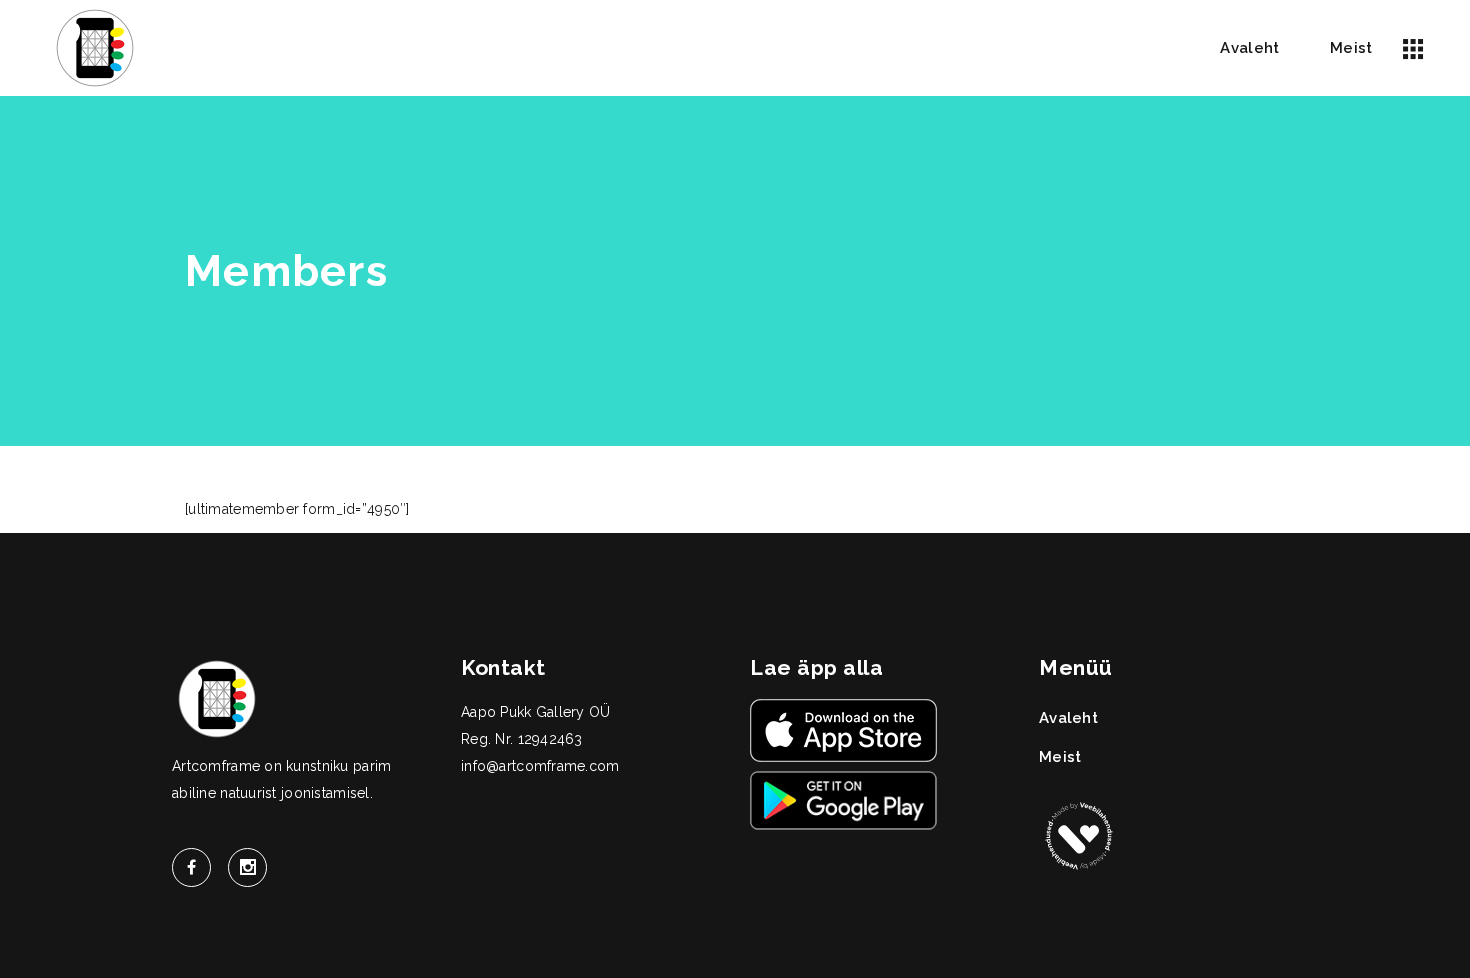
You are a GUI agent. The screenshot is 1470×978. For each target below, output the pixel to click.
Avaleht (1068, 718)
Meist (1060, 757)
